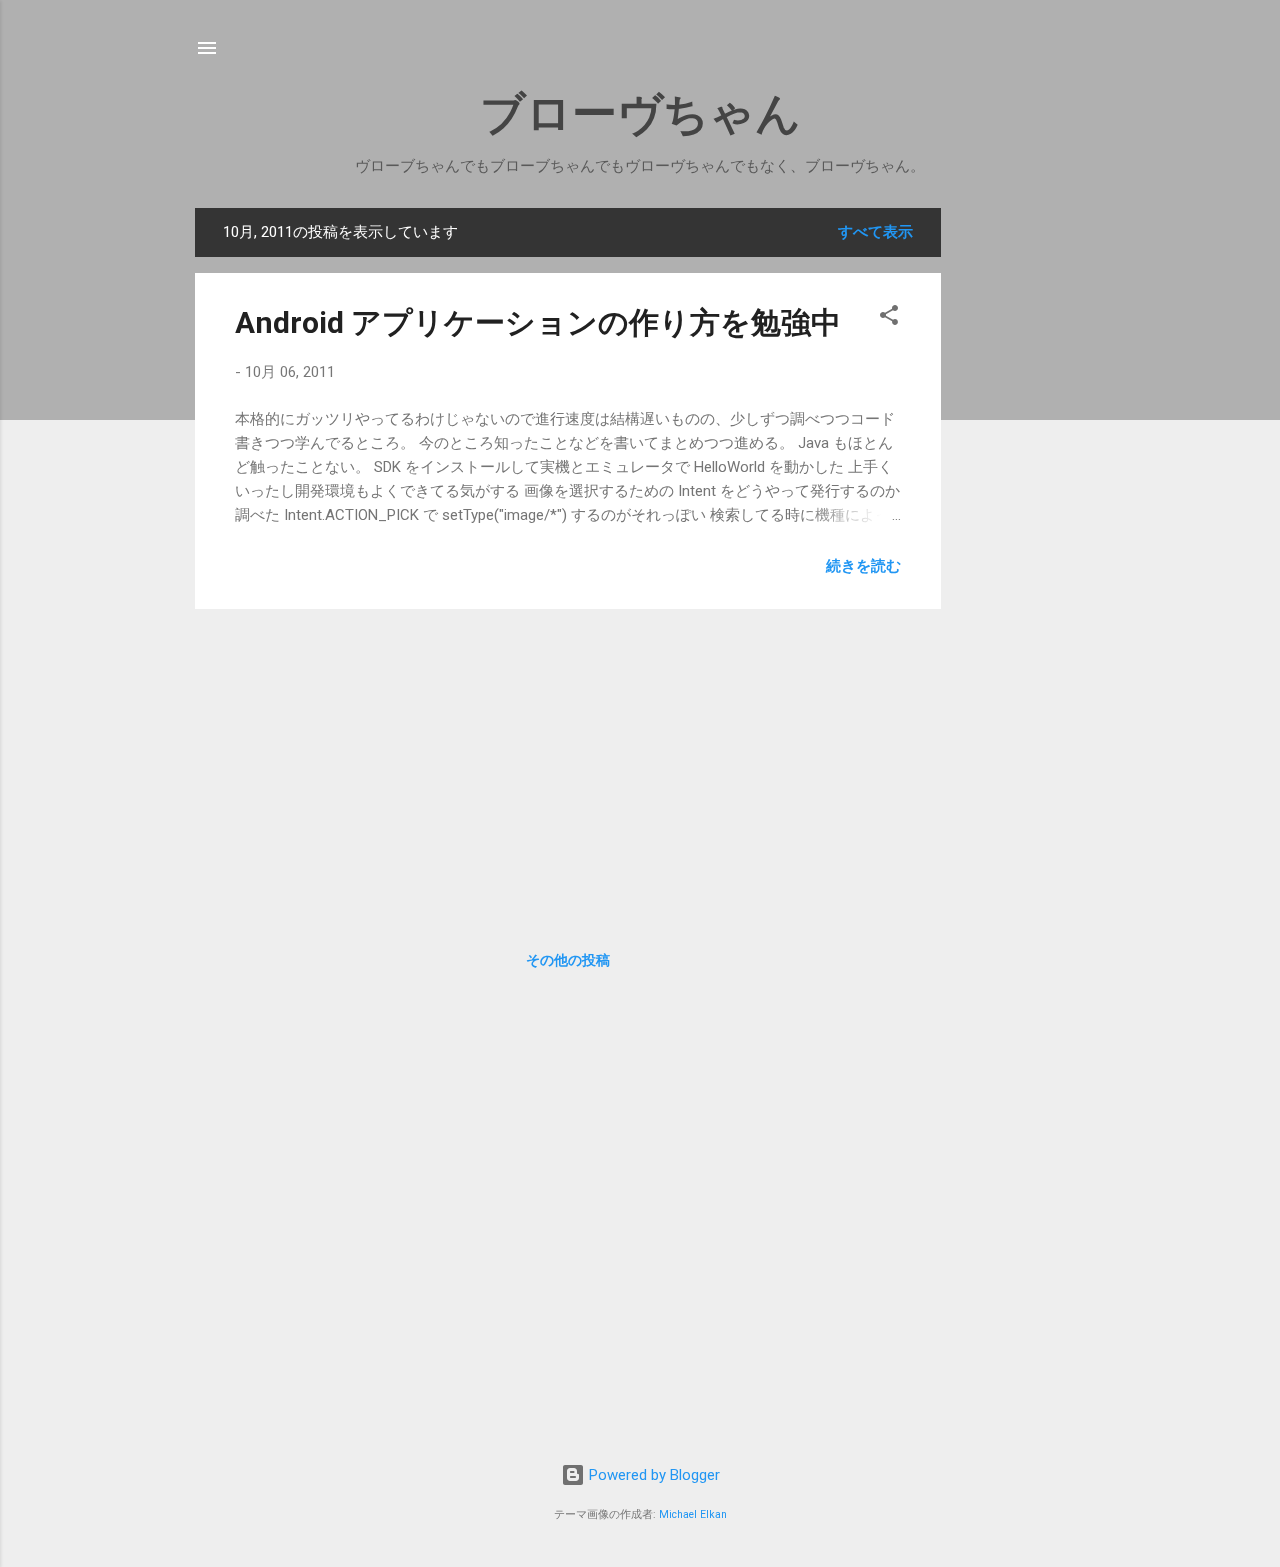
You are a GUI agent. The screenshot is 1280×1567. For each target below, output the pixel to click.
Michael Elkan (693, 1514)
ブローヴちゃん (640, 113)
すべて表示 (875, 232)
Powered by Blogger (652, 1475)
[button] (889, 318)
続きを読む (863, 566)
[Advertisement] (1037, 508)
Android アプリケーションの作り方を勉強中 (538, 322)
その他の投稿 (568, 960)
